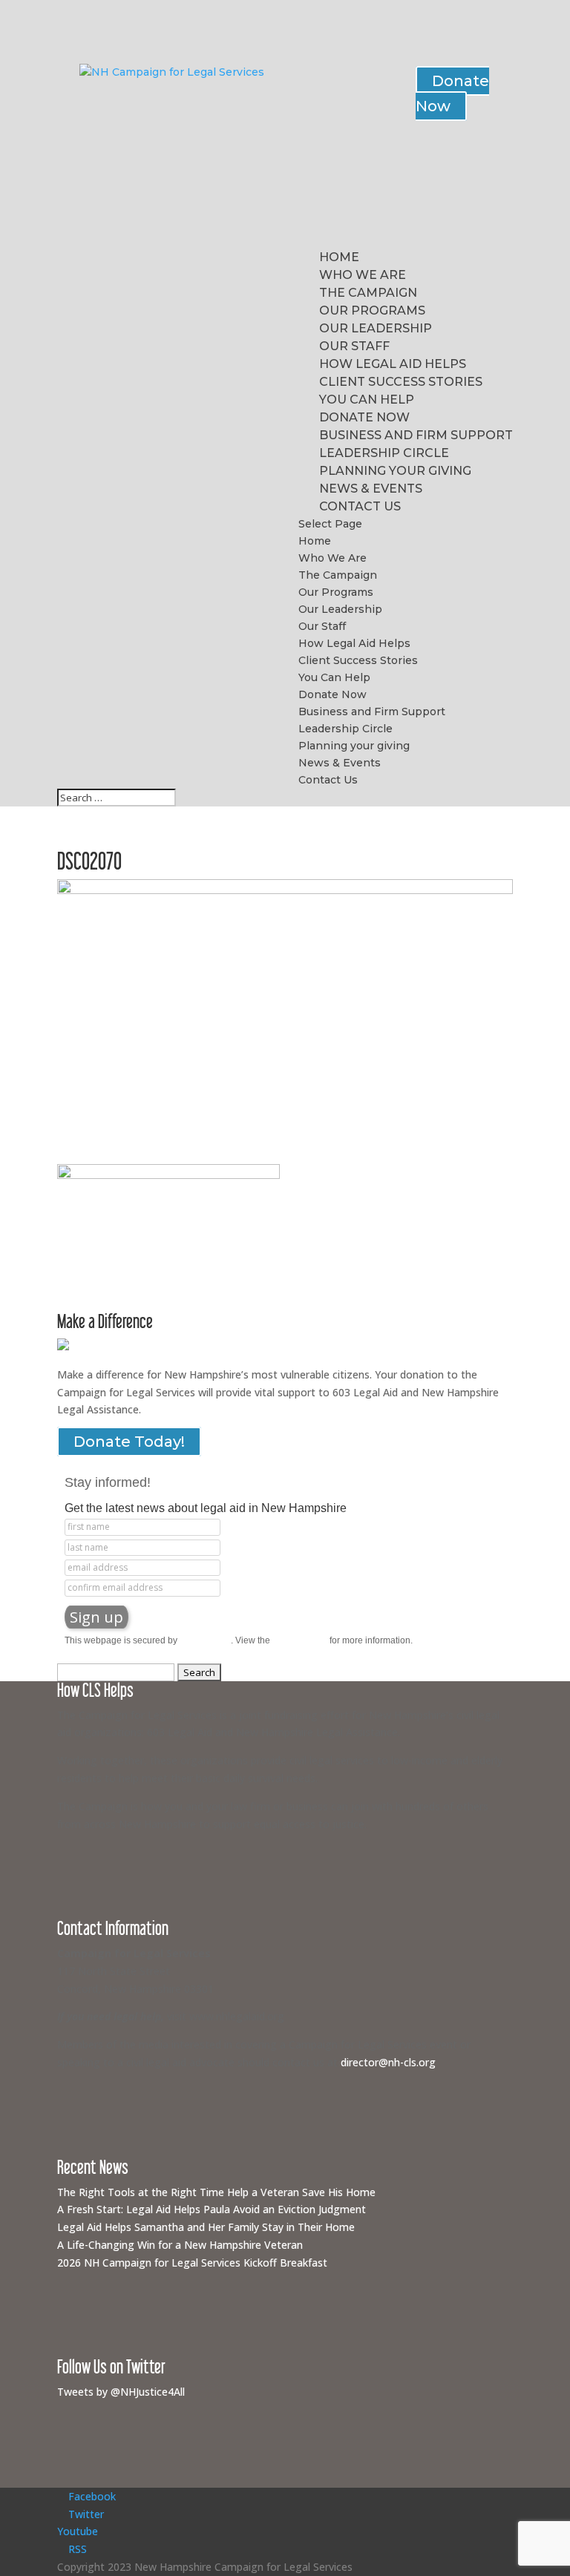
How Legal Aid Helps (393, 364)
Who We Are (363, 275)
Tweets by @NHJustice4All (121, 2392)
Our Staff (354, 346)
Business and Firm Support (416, 435)
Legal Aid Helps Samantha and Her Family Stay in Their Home (206, 2227)
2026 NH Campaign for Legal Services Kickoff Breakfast (192, 2263)
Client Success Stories (401, 382)
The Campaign (368, 293)
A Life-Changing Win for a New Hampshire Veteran (180, 2245)
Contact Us (360, 506)
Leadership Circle (384, 453)
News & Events (371, 489)
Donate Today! (129, 1442)
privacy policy (300, 1640)
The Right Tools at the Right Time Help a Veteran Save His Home (216, 2192)
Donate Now (452, 93)
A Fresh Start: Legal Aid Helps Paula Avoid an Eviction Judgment (212, 2209)
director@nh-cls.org (388, 2062)
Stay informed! (108, 1482)
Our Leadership (376, 328)
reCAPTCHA (205, 1640)
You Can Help (367, 400)
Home (339, 257)
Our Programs (372, 310)
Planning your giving (395, 471)
